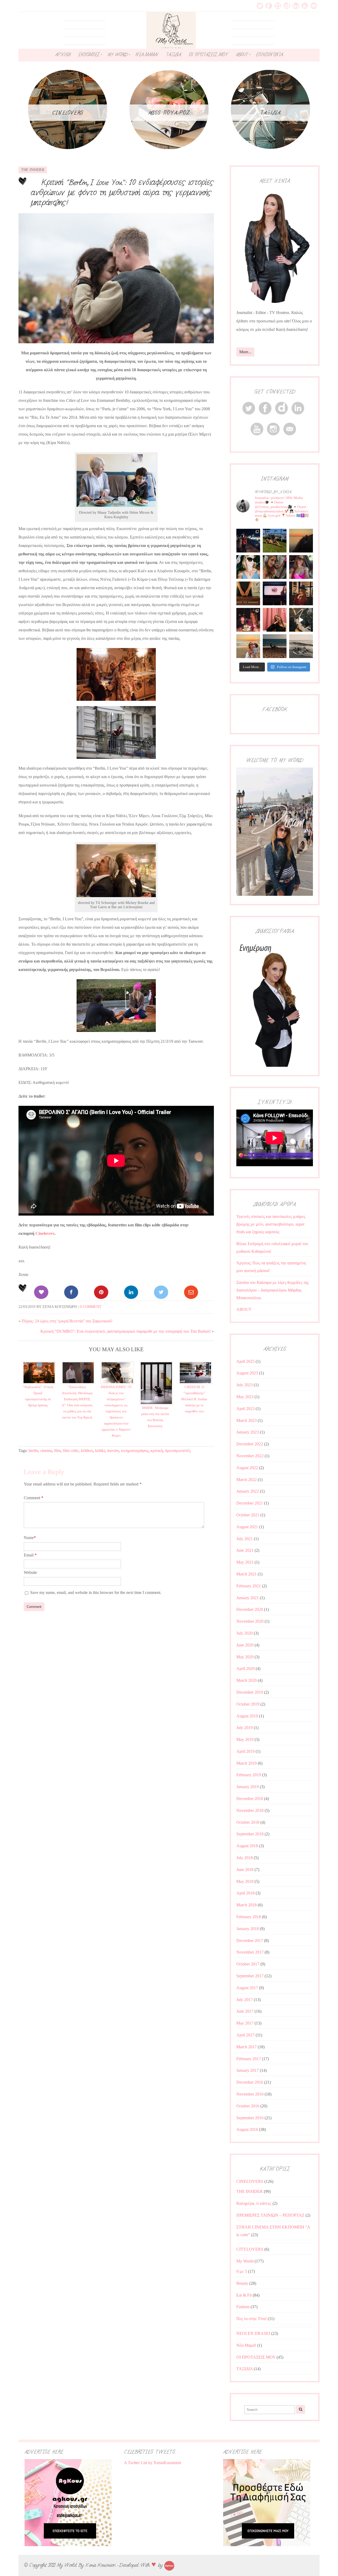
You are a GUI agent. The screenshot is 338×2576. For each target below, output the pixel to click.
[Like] (41, 1292)
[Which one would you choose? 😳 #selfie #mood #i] (275, 620)
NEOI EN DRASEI (253, 2333)
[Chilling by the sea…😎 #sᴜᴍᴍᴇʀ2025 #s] (275, 646)
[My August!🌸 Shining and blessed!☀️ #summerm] (248, 646)
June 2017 (245, 2011)
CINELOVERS (250, 2181)
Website (30, 1572)
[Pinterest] (101, 1292)
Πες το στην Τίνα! (252, 2319)
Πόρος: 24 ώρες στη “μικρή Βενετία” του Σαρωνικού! (67, 1321)
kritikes (87, 1451)
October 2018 (248, 1822)
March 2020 (247, 1680)
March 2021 (247, 1574)
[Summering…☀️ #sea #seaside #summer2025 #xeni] (301, 646)
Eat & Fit (244, 2295)
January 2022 (248, 1491)
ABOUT (242, 55)
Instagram (278, 6)
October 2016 (248, 2106)
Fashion (243, 2307)
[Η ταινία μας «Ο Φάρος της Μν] (301, 620)
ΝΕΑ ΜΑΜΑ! (147, 55)
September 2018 (250, 1834)
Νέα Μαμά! (246, 2345)
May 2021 (245, 1562)
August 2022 (247, 1468)
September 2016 (250, 2118)
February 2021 (249, 1586)
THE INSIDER (33, 170)
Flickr (287, 6)
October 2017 (248, 1964)
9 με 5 (242, 2271)
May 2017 (245, 2023)
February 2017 (249, 2059)
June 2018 (245, 1870)
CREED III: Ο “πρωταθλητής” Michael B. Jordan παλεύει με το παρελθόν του (194, 1399)
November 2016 (250, 2094)
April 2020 (245, 1668)
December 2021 (250, 1503)
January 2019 (248, 1787)
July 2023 (245, 1385)
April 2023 (245, 1409)
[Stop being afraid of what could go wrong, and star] (301, 541)
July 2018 (245, 1858)
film (57, 1451)
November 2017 (250, 1952)
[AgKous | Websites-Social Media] (169, 2565)
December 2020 (250, 1609)
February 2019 (249, 1775)
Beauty (242, 2283)
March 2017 (247, 2047)
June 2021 (245, 1550)
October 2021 (248, 1515)
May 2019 (245, 1739)
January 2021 (248, 1598)
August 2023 (247, 1373)
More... (245, 352)
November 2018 (250, 1810)
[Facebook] (71, 1292)
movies (113, 1451)
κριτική (157, 1451)
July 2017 (245, 2000)
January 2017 (248, 2070)
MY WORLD (118, 55)
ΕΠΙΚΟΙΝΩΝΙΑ (269, 55)
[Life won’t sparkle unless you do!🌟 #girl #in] (301, 567)
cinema (46, 1451)
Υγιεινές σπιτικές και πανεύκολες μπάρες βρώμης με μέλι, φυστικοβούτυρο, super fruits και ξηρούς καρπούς (271, 1224)
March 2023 (247, 1420)
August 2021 (247, 1527)
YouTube (305, 6)
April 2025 (245, 1361)
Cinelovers (45, 1233)
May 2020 (245, 1657)
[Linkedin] (131, 1292)
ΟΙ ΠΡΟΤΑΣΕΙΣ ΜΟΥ (208, 55)
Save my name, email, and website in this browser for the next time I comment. (96, 1592)
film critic (71, 1451)
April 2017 (245, 2035)
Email (314, 6)
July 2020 (245, 1633)
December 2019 (250, 1692)
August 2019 (247, 1716)
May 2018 (245, 1881)
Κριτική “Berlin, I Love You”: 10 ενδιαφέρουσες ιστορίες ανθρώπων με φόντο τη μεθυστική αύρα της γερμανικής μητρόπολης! (122, 192)
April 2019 (245, 1751)
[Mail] (191, 1292)
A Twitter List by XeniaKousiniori (152, 2463)
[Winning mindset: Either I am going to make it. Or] (248, 567)
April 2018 (245, 1893)
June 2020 (245, 1645)
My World (245, 2261)
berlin (33, 1451)
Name (30, 1538)
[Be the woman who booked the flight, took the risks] (275, 541)
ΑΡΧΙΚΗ (63, 55)
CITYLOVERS (250, 2249)
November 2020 (250, 1621)
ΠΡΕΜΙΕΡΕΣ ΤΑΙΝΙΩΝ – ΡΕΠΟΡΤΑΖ (270, 2215)
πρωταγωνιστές (178, 1451)
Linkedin (296, 6)
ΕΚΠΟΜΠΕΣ (89, 55)
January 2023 (248, 1432)
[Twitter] (161, 1292)
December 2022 (250, 1444)
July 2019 (245, 1728)
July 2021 (245, 1539)
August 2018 (247, 1846)
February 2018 (249, 1917)
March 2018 (247, 1905)
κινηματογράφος (135, 1451)
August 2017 (247, 1988)
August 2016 (247, 2129)
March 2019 (247, 1763)
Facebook (269, 6)
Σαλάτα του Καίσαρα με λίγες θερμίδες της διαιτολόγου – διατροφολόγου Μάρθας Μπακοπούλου (273, 1290)
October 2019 (248, 1704)
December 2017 (250, 1941)
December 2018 (250, 1799)
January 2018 (248, 1929)
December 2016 (250, 2082)
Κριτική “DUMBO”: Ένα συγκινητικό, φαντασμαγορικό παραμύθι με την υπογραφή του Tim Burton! (126, 1331)
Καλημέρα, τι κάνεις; (254, 2203)
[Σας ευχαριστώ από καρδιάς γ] (301, 593)
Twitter (260, 6)
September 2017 (250, 1976)
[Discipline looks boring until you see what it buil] (275, 567)
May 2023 (245, 1397)
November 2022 (250, 1456)
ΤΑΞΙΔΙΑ (173, 55)
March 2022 (247, 1480)
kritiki (100, 1451)
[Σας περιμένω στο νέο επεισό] (275, 593)
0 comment (91, 1307)
